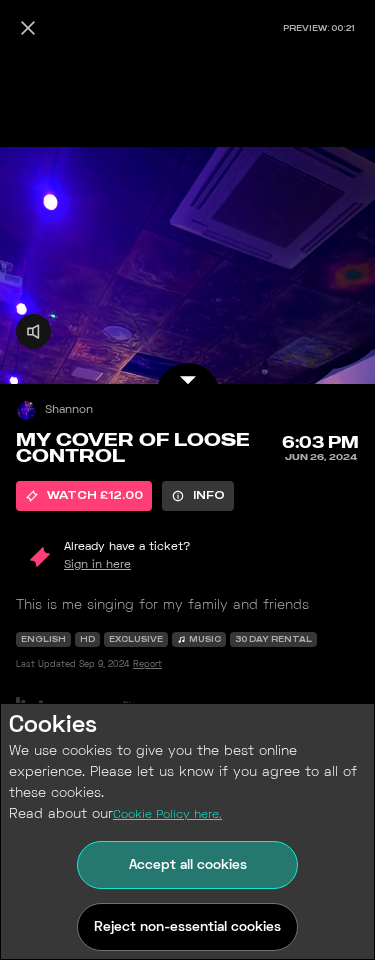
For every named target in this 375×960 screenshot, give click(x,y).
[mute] (33, 331)
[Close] (28, 28)
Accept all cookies (188, 865)
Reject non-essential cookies (187, 927)
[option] (84, 496)
